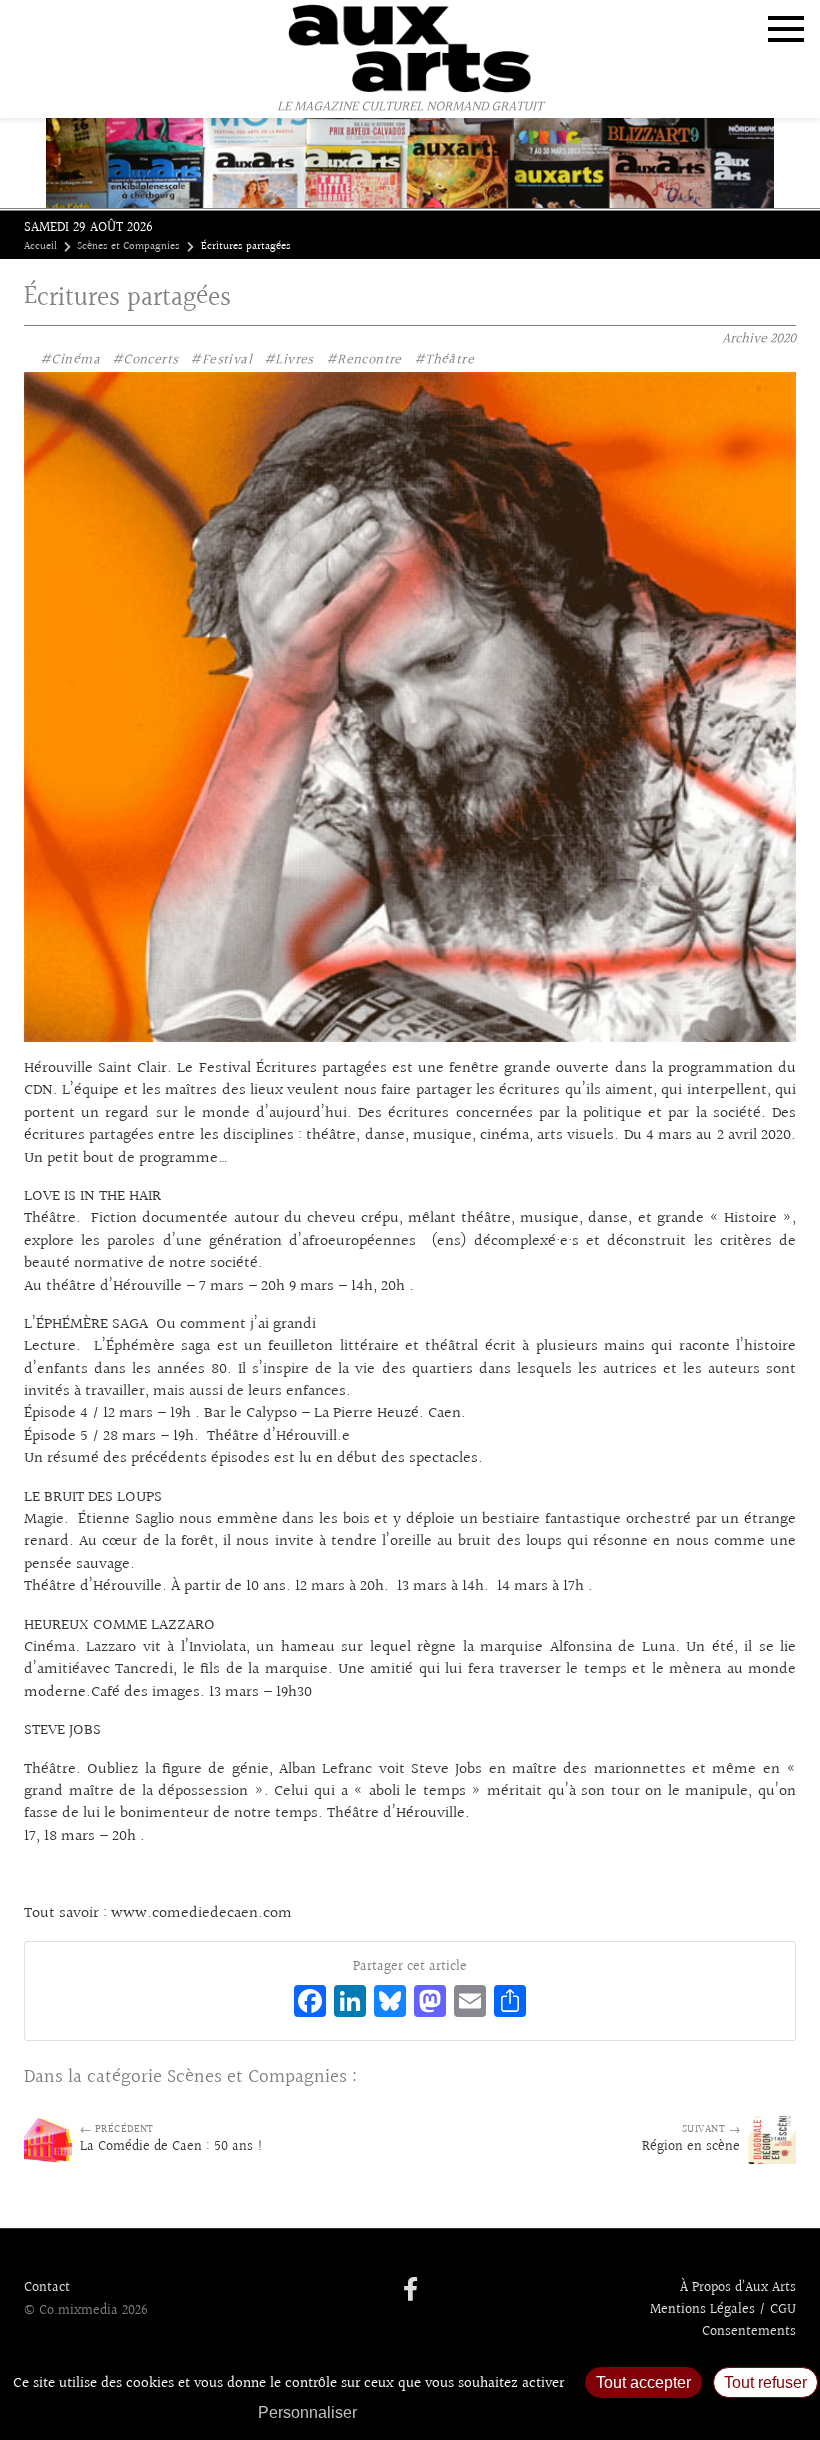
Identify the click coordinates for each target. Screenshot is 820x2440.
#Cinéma (70, 360)
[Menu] (786, 29)
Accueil (40, 247)
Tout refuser (765, 2382)
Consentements (749, 2332)
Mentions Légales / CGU (723, 2310)
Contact (47, 2288)
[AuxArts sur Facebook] (410, 2291)
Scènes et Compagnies (128, 247)
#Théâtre (444, 360)
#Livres (289, 360)
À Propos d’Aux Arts (738, 2288)
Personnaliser (307, 2412)
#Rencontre (364, 360)
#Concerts (145, 360)
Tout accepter (643, 2382)
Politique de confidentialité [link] (475, 2412)
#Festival (221, 360)
